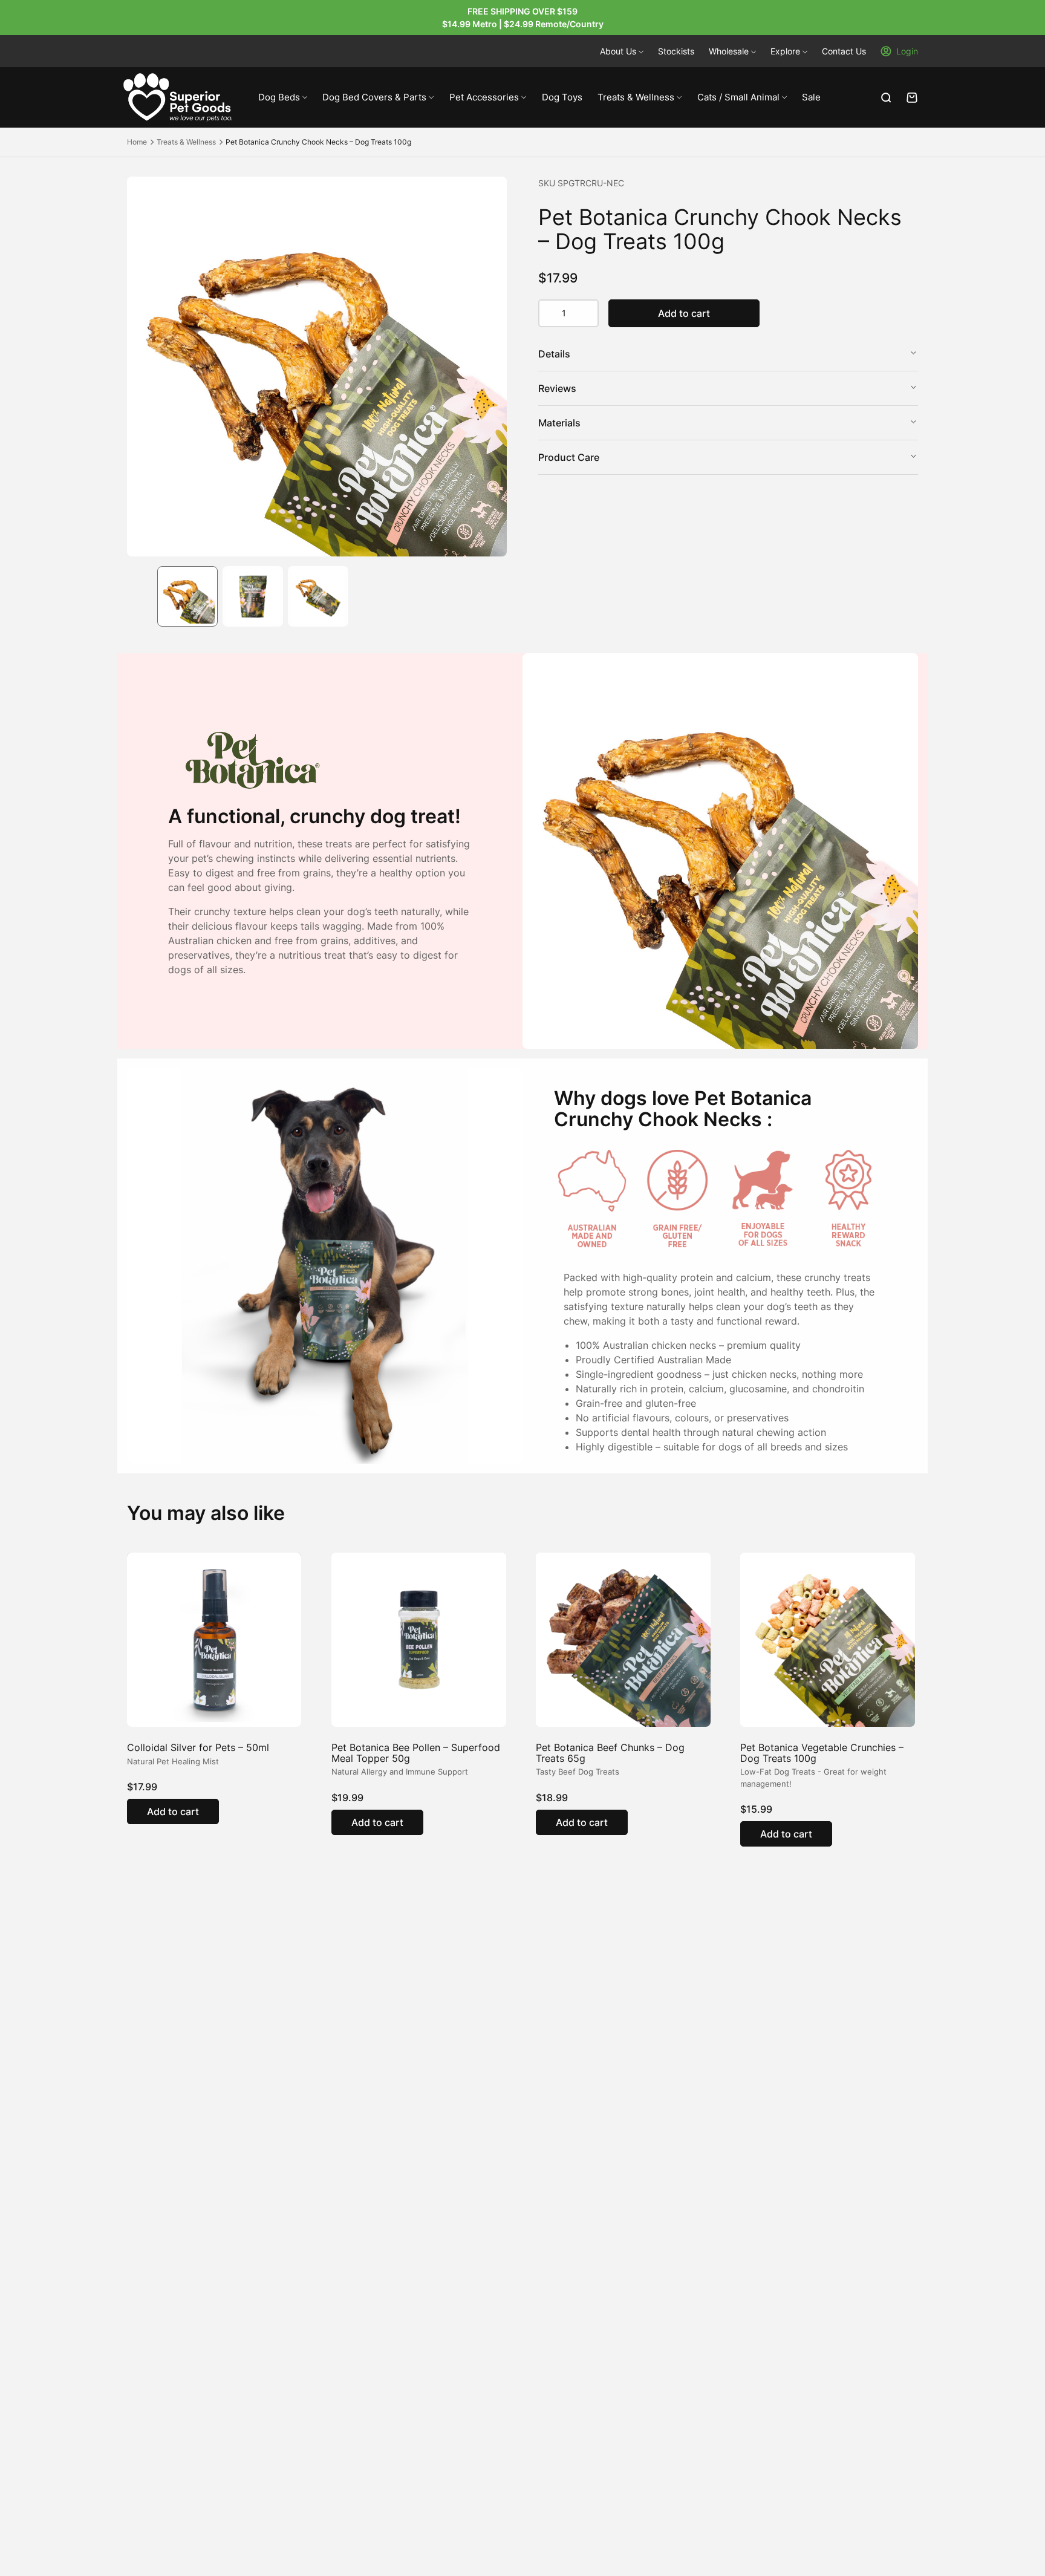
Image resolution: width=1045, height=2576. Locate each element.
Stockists (676, 51)
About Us (618, 51)
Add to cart (684, 313)
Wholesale (729, 51)
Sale (811, 97)
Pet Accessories (484, 97)
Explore (785, 51)
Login (907, 51)
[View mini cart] (912, 98)
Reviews (557, 388)
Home (137, 142)
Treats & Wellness (636, 97)
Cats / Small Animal (738, 97)
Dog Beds (279, 97)
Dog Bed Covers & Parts (374, 97)
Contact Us (844, 51)
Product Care (569, 457)
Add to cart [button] (173, 1811)
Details (554, 354)
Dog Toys (562, 97)
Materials (559, 423)
